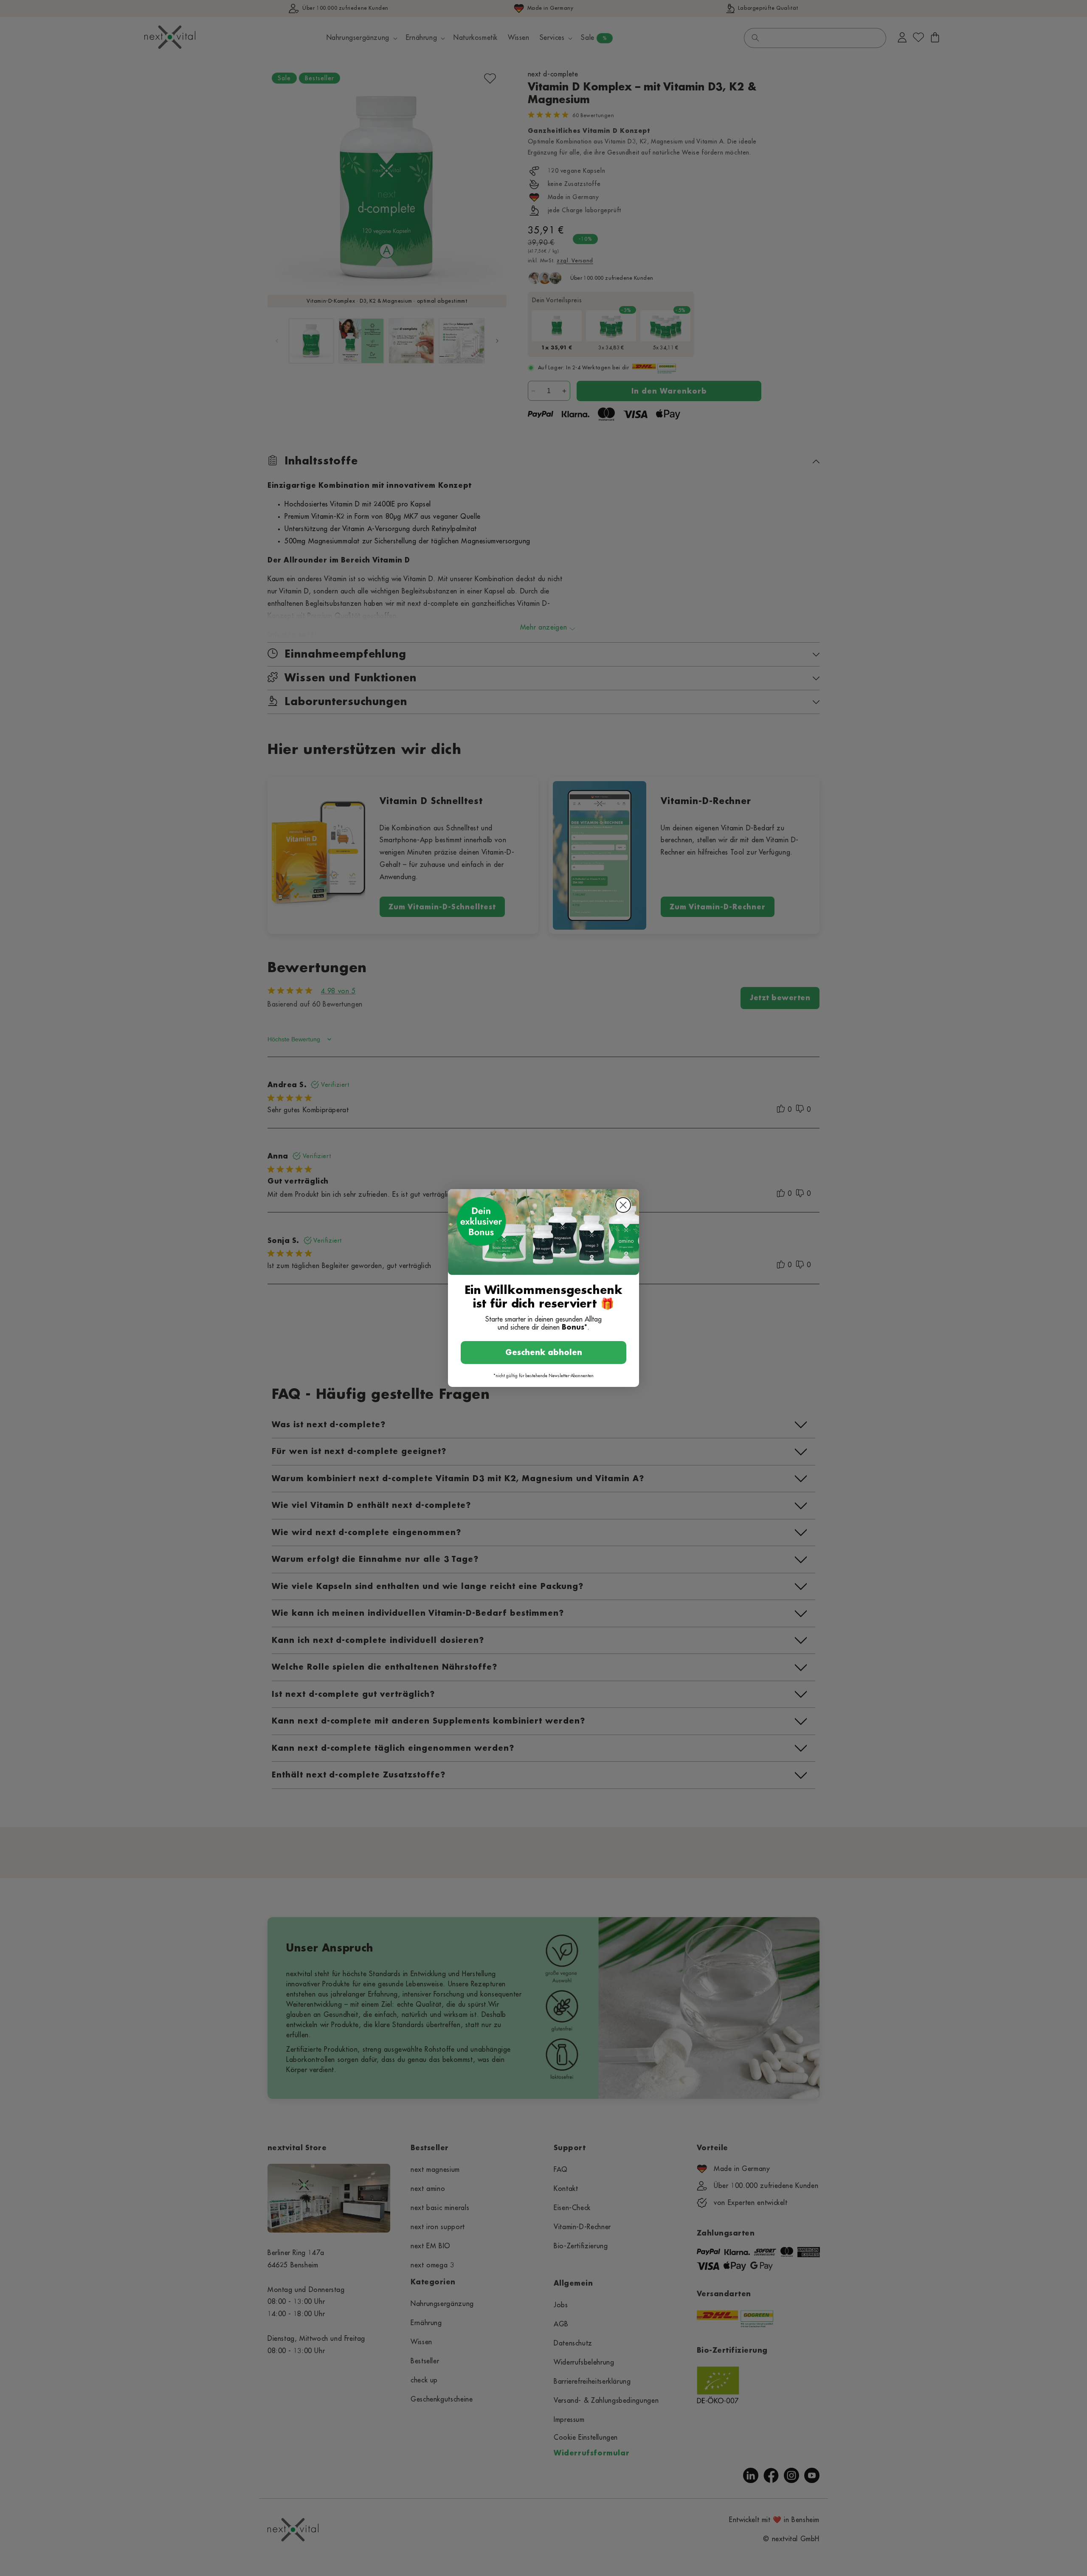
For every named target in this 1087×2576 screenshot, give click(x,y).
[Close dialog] (623, 1205)
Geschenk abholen (544, 1353)
